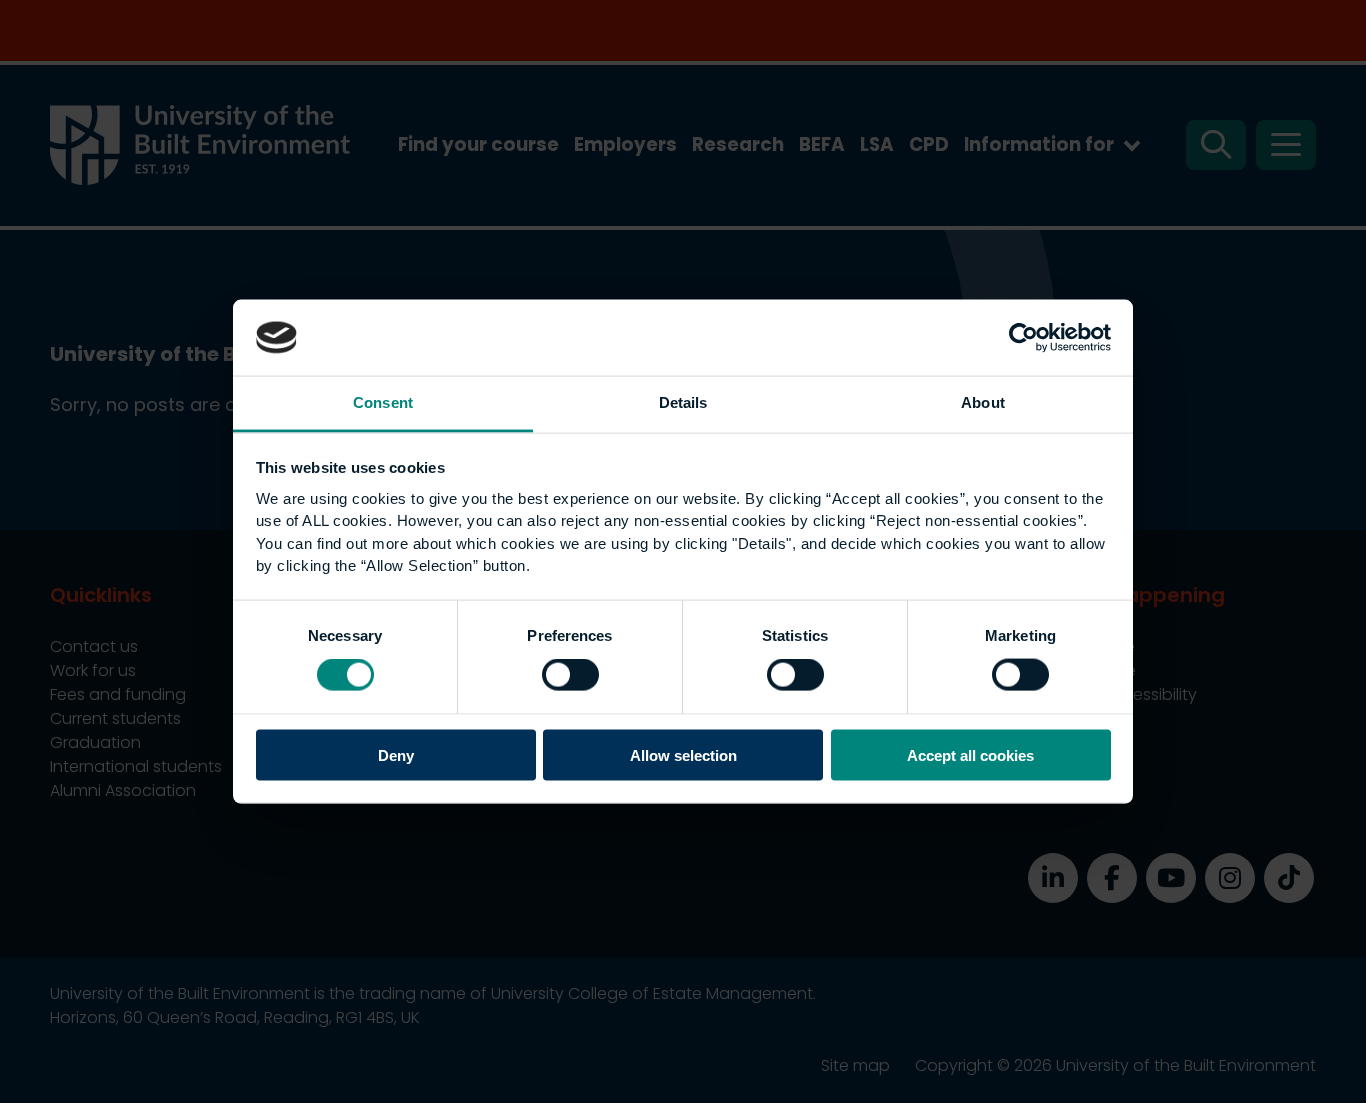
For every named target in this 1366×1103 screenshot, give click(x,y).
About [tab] (983, 402)
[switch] (570, 675)
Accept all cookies (970, 754)
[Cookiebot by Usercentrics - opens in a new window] (1023, 337)
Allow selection (683, 754)
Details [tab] (683, 402)
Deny (396, 754)
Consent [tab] (383, 402)
